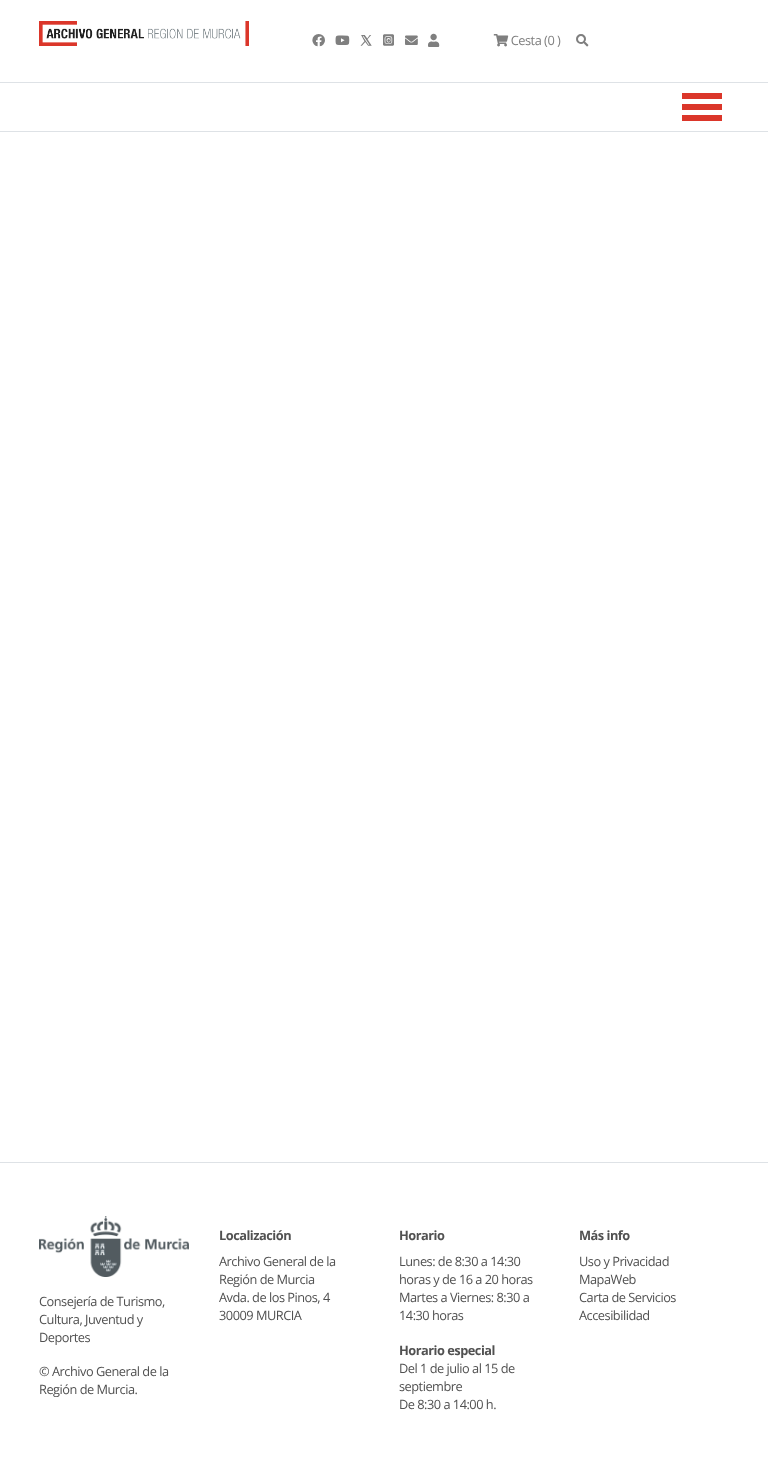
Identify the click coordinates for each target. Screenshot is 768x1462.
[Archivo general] (144, 29)
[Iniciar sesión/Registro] (433, 40)
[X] (368, 40)
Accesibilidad (614, 1315)
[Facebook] (319, 40)
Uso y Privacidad (624, 1261)
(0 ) (535, 40)
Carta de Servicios (627, 1297)
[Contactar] (412, 40)
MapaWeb (607, 1279)
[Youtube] (343, 40)
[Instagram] (389, 40)
